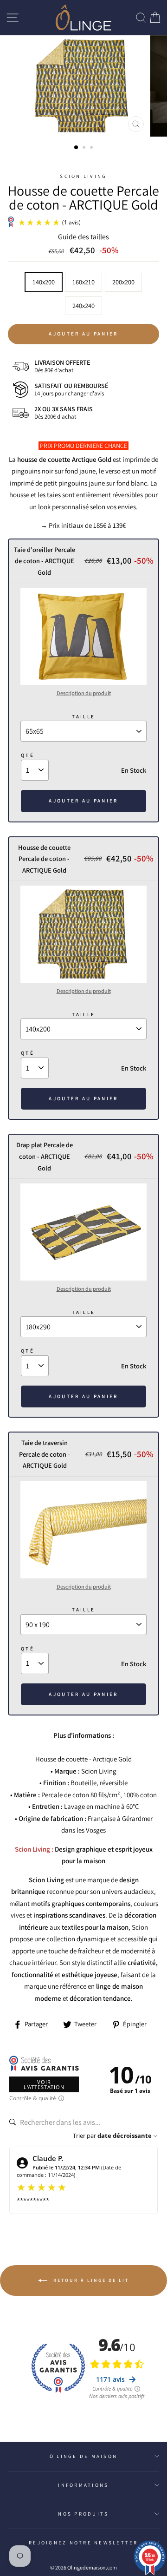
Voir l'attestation (44, 2084)
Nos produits (83, 2514)
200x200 (123, 282)
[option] (83, 86)
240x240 (83, 306)
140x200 (44, 282)
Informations (83, 2485)
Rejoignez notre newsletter (83, 2543)
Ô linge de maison (83, 2456)
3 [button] (92, 148)
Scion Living (83, 176)
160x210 (83, 282)
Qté (28, 755)
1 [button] (77, 148)
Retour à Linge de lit (90, 2280)
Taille (84, 716)
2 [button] (85, 148)
